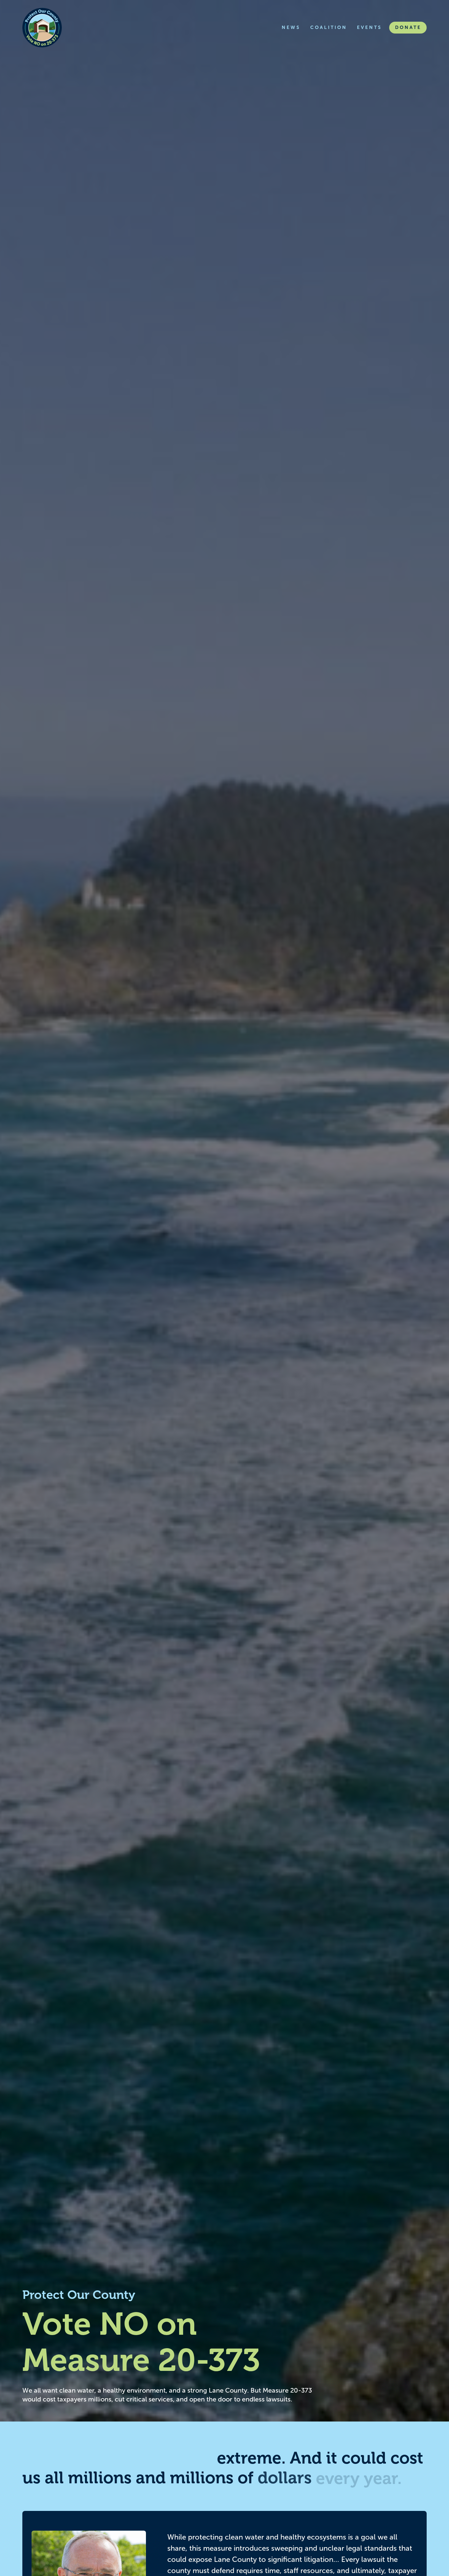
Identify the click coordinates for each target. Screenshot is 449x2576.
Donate (408, 27)
